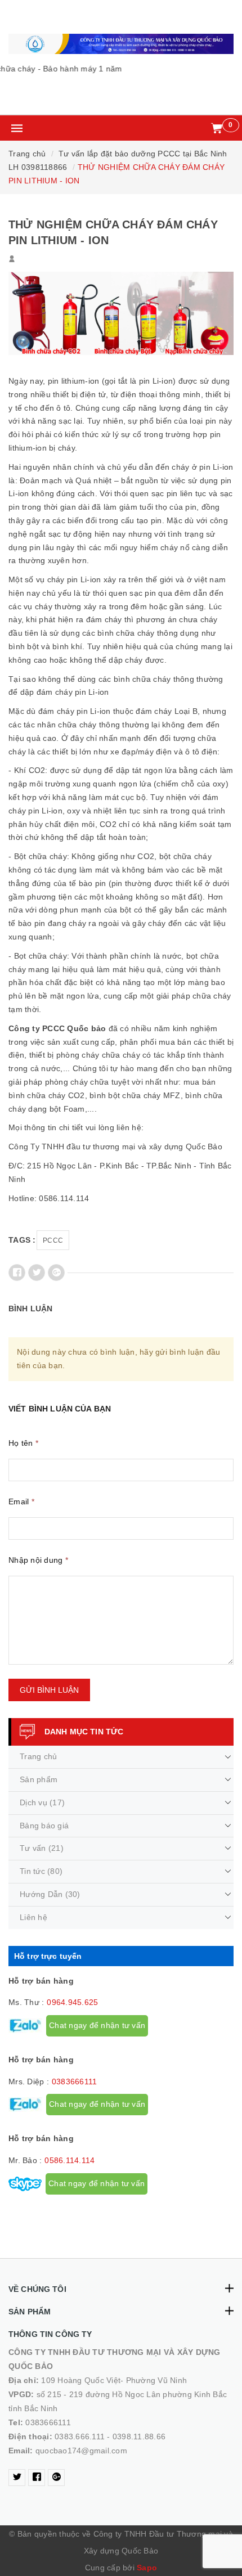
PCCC (53, 1240)
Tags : (22, 1240)
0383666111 (75, 2082)
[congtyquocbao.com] (121, 44)
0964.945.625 (72, 2002)
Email (21, 1501)
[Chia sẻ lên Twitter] (37, 1273)
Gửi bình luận (49, 1690)
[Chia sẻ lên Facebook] (17, 1273)
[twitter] (17, 2478)
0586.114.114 (70, 2160)
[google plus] (56, 2478)
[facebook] (37, 2478)
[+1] (56, 1273)
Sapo (147, 2568)
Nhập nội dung (38, 1560)
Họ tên (23, 1443)
